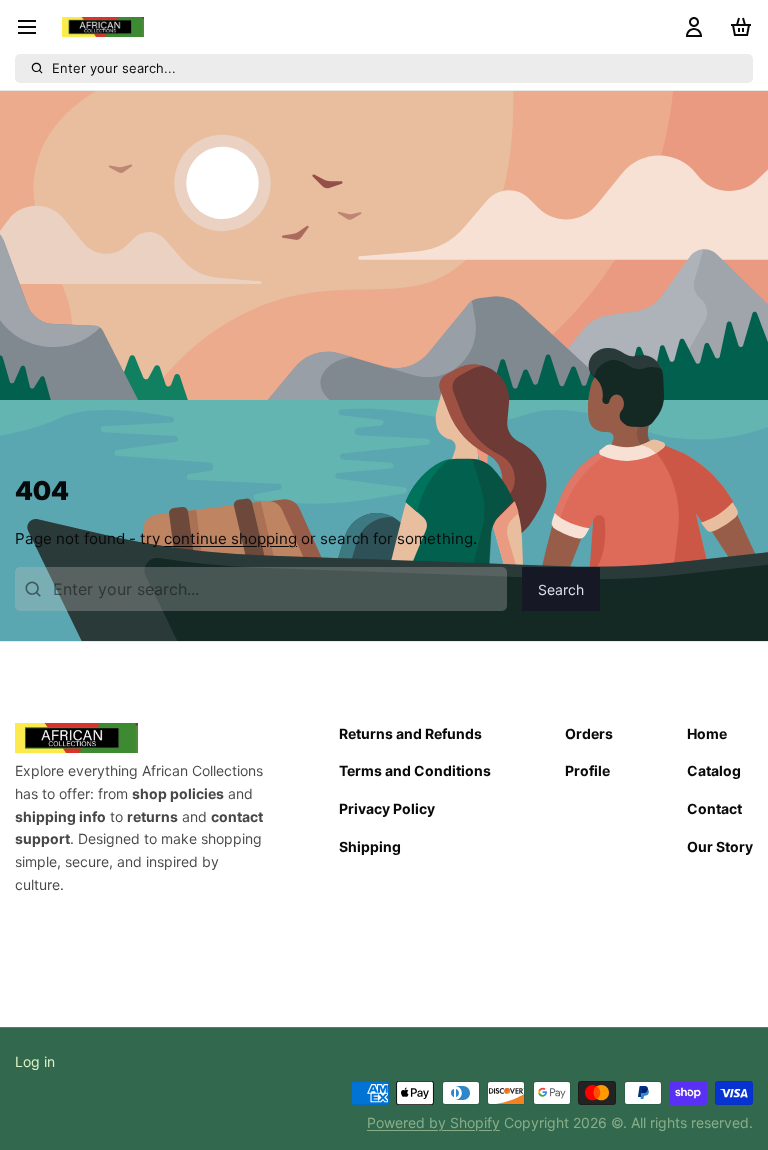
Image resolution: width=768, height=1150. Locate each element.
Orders (589, 733)
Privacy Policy (387, 808)
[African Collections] (103, 27)
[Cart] (737, 27)
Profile (587, 770)
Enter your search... (114, 68)
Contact (714, 808)
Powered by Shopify (433, 1122)
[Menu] (34, 27)
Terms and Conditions (415, 770)
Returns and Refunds (410, 733)
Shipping (370, 846)
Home (707, 733)
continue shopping (230, 538)
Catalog (714, 770)
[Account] (691, 27)
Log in (35, 1061)
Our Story (720, 846)
